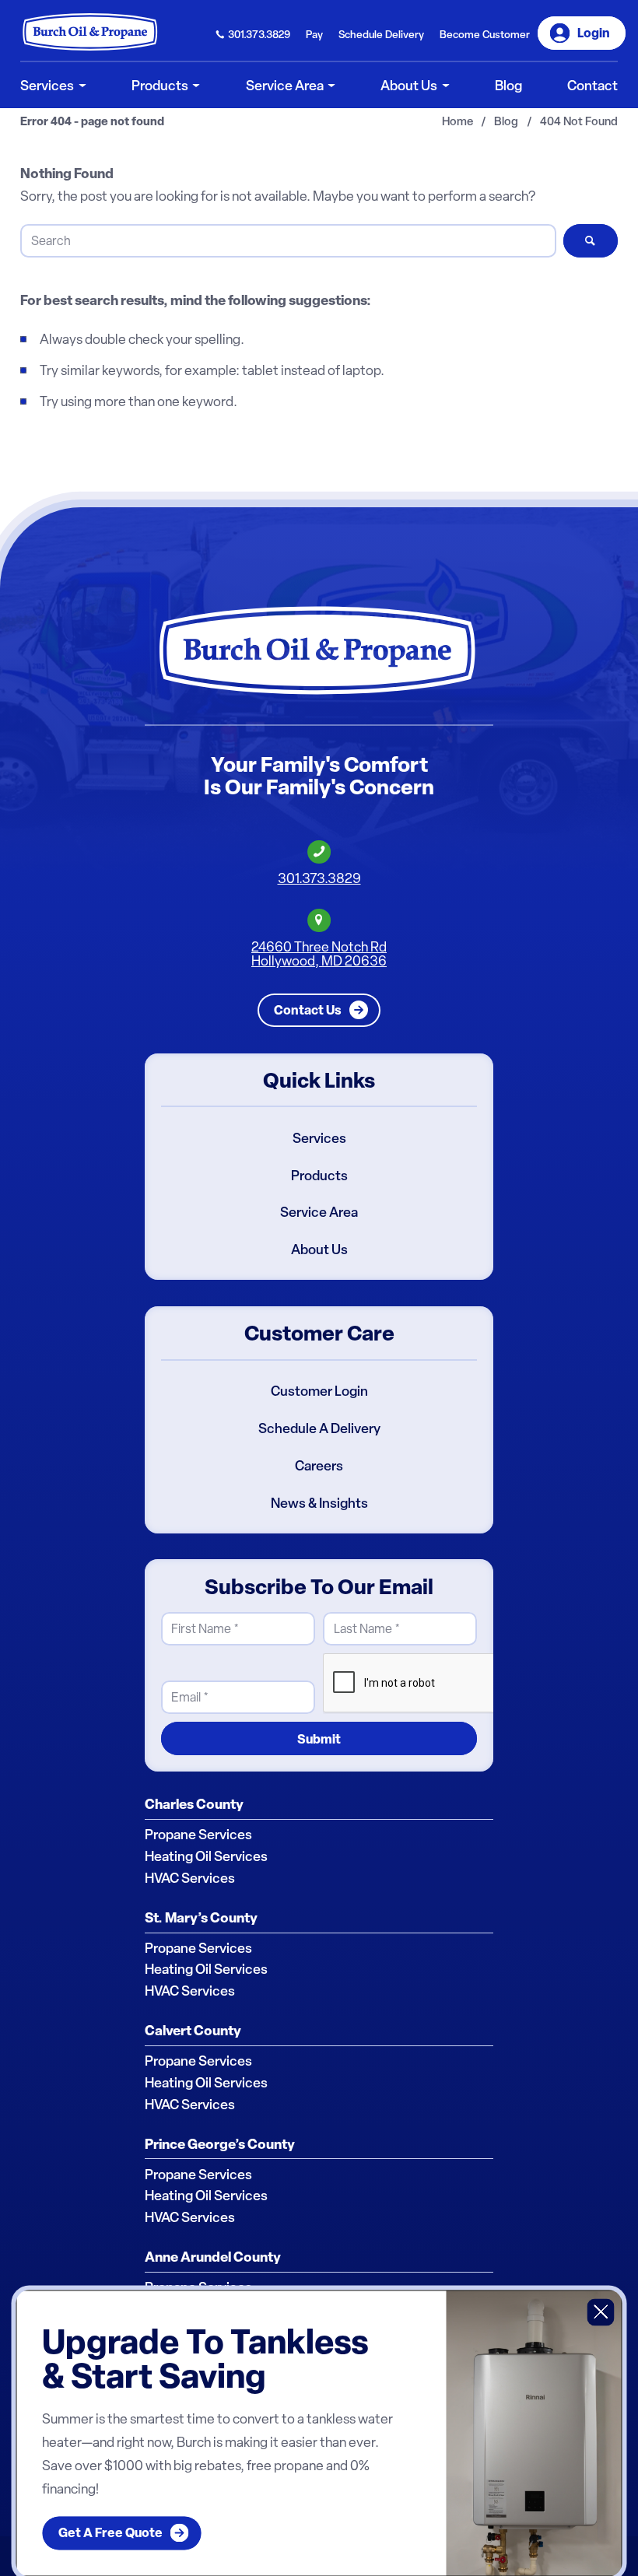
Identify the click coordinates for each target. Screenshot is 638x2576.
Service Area (319, 1212)
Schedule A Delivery (319, 1428)
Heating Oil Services (206, 1856)
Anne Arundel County (213, 2257)
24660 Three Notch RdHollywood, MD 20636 (319, 953)
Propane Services (198, 1835)
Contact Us (308, 1010)
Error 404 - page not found (92, 122)
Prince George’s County (220, 2144)
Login (594, 33)
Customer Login (319, 1391)
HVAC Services (190, 1878)
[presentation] (441, 1684)
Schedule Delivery (381, 34)
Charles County (194, 1804)
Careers (319, 1466)
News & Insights (319, 1503)
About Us (319, 1249)
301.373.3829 (259, 34)
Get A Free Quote (110, 2533)
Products (319, 1176)
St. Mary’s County (201, 1918)
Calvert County (193, 2031)
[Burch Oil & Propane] (91, 32)
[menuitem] (253, 33)
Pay (314, 34)
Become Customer (485, 34)
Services (319, 1138)
